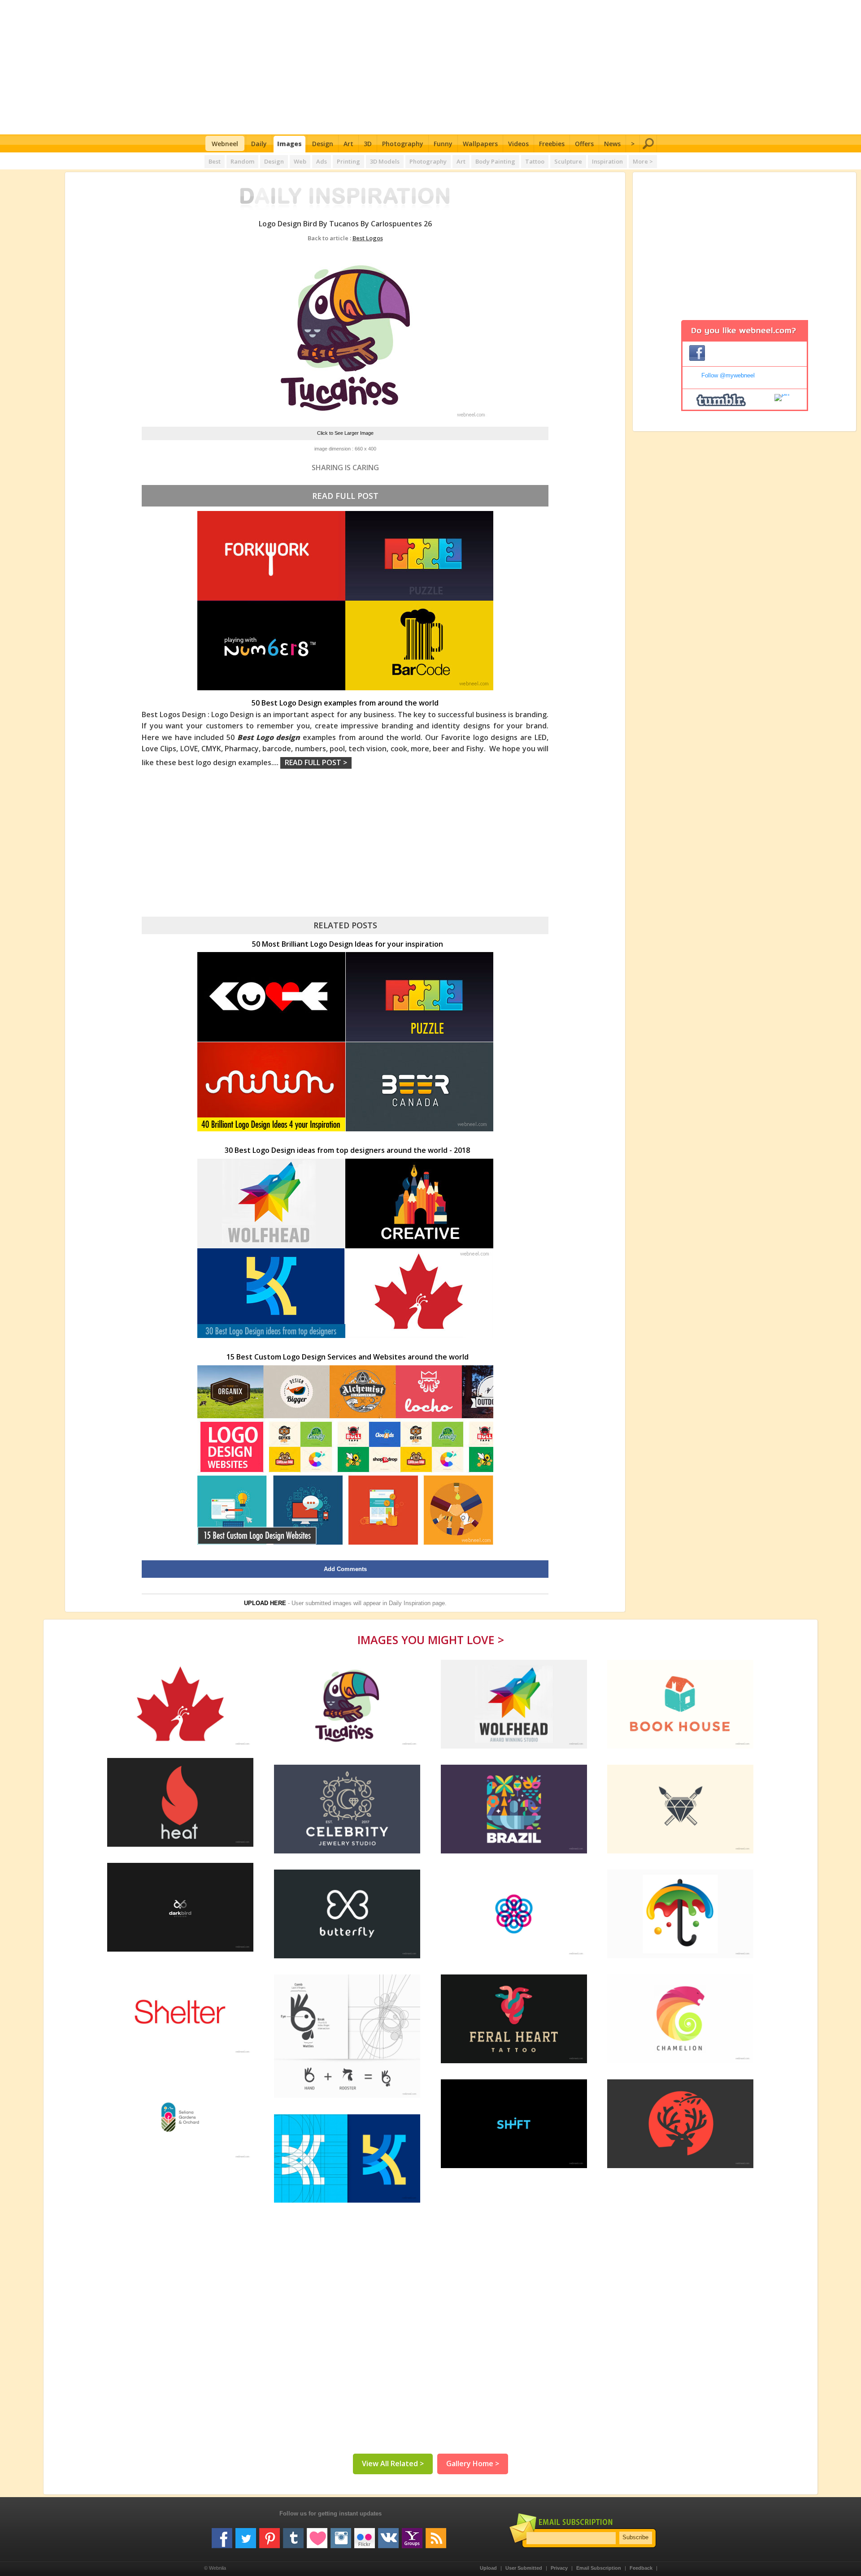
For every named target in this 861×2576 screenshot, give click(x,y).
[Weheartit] (317, 2535)
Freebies (552, 144)
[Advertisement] (431, 67)
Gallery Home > (473, 2463)
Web (300, 161)
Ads (322, 161)
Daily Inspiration (410, 1603)
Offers (584, 144)
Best (215, 161)
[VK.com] (388, 2535)
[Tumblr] (293, 2535)
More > (643, 161)
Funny (443, 144)
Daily (259, 144)
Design (323, 144)
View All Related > (393, 2463)
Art (348, 144)
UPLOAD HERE (265, 1603)
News (612, 144)
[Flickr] (365, 2535)
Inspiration (607, 161)
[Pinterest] (270, 2535)
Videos (518, 144)
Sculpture (568, 161)
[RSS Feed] (436, 2535)
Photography (403, 144)
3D (368, 144)
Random (242, 161)
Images (289, 144)
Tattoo (535, 161)
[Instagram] (341, 2535)
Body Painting (495, 161)
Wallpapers (480, 144)
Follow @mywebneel (728, 375)
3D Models (385, 161)
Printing (348, 161)
